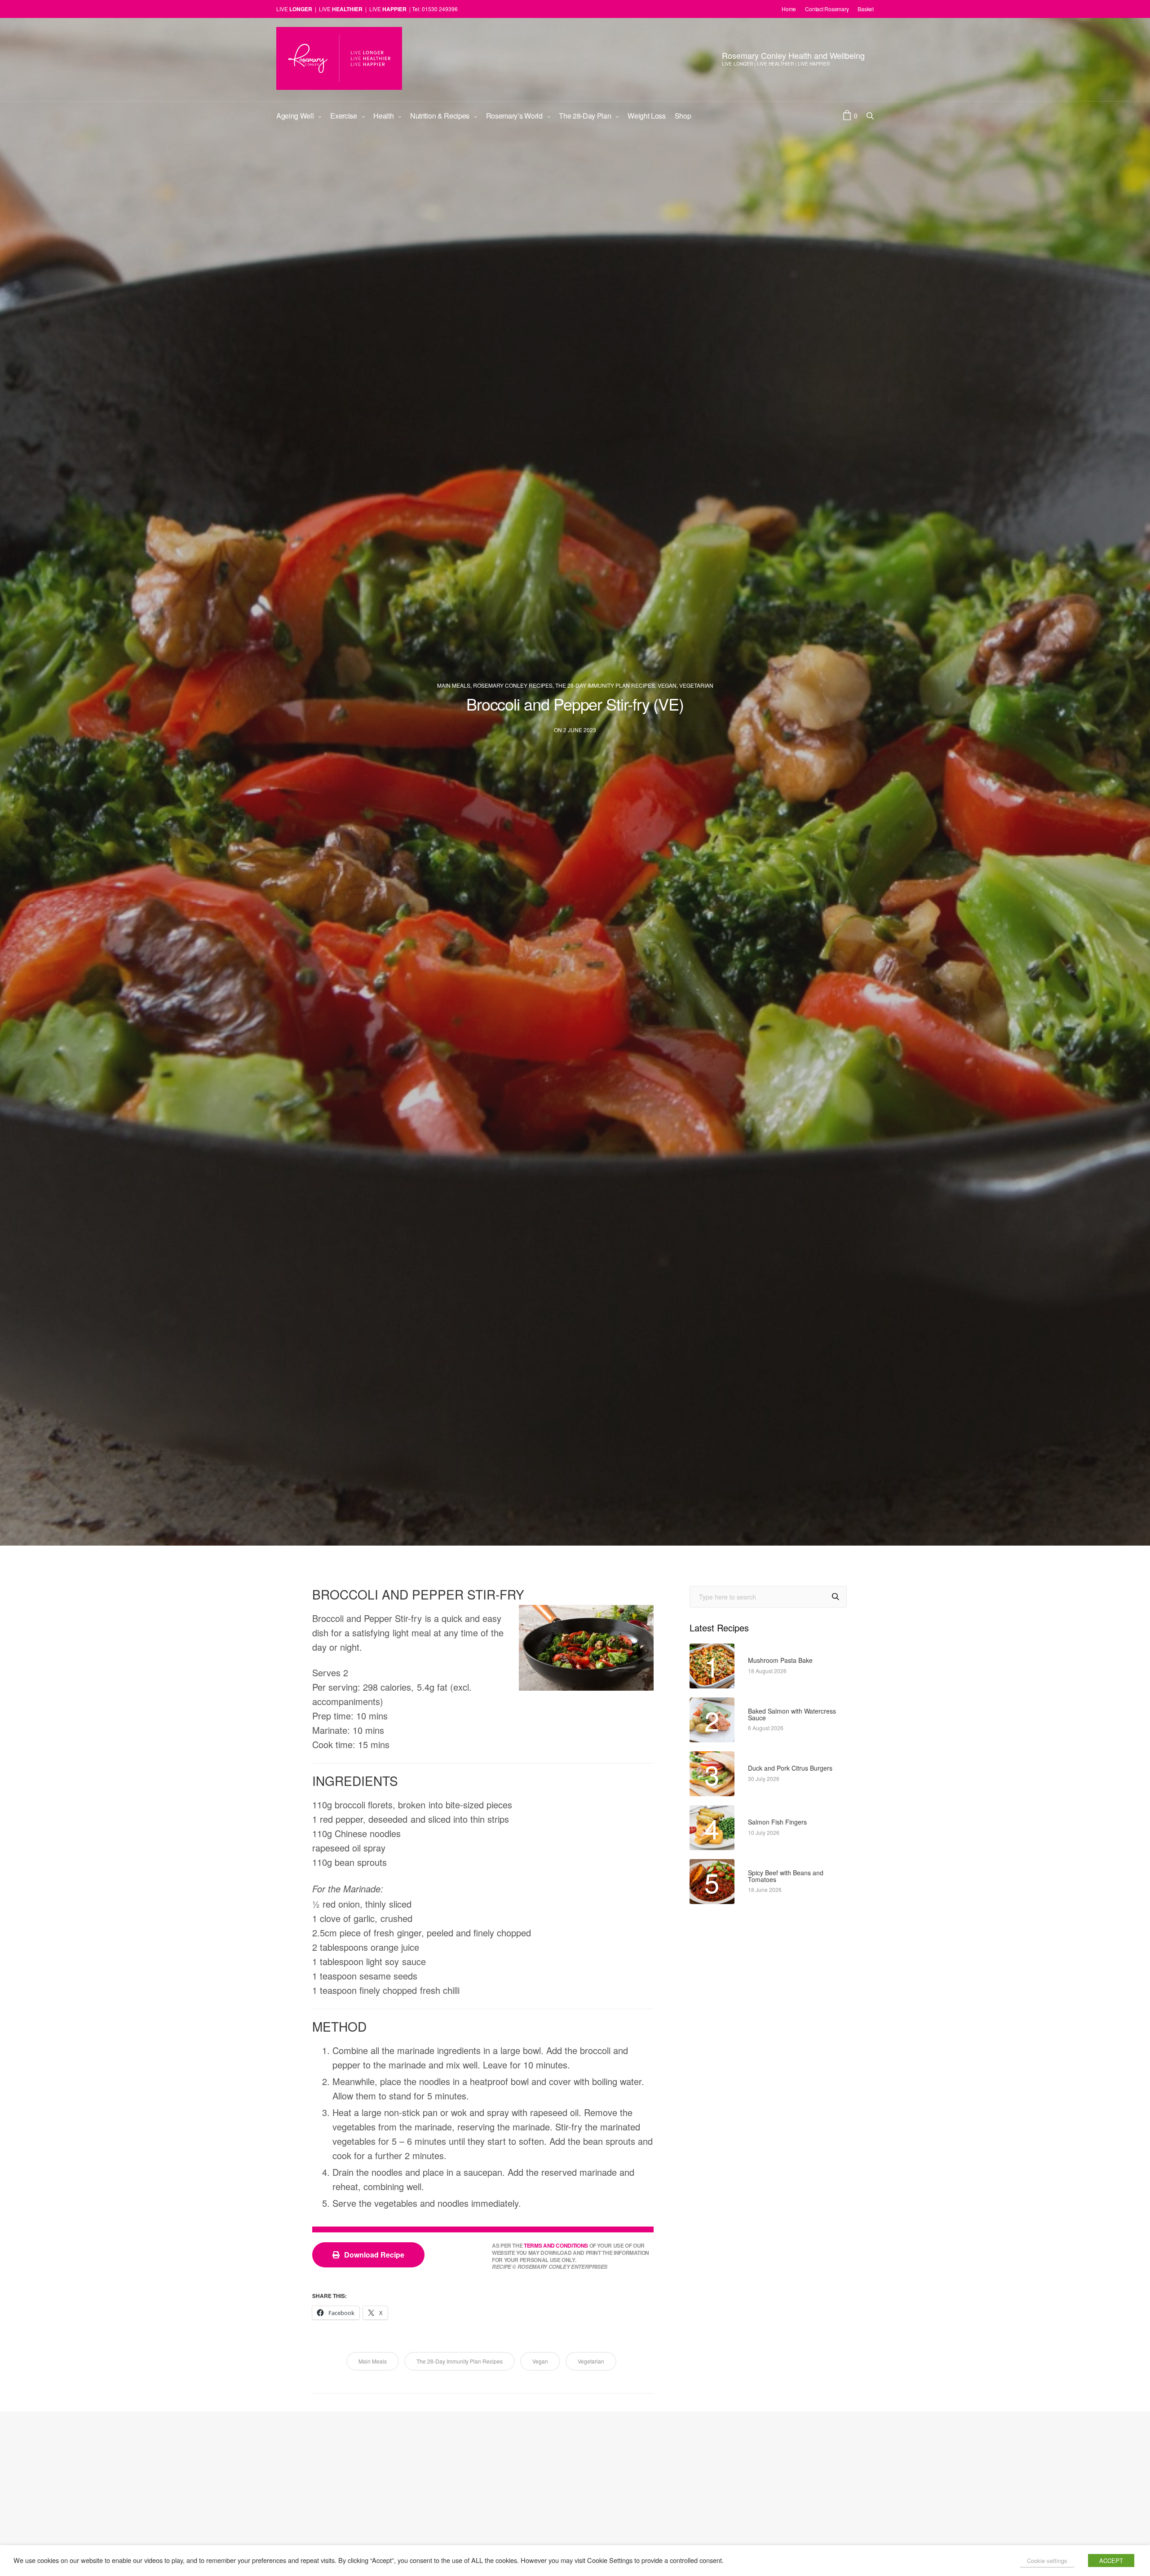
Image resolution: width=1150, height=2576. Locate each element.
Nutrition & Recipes (440, 116)
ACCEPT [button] (1111, 2561)
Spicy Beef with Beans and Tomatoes (786, 1876)
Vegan (667, 685)
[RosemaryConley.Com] (339, 58)
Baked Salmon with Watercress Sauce (792, 1715)
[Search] (836, 1597)
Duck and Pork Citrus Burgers (790, 1768)
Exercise (343, 116)
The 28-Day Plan (585, 116)
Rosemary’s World (514, 116)
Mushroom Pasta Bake (780, 1660)
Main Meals (454, 685)
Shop (683, 116)
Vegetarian (696, 685)
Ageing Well (295, 116)
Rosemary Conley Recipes (513, 685)
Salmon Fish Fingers (777, 1822)
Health (383, 116)
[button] (368, 2255)
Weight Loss (646, 116)
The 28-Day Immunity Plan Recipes (605, 685)
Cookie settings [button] (1047, 2561)
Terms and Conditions (556, 2246)
